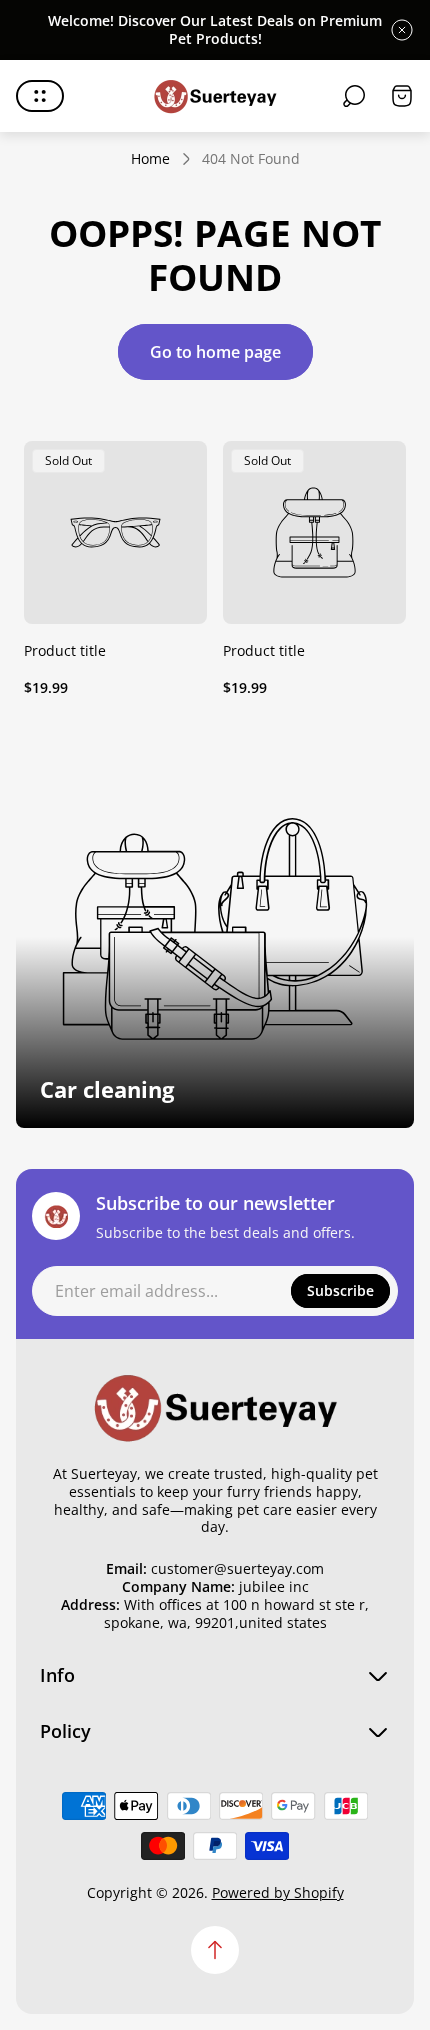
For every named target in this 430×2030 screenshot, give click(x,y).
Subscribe (340, 1290)
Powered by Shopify (278, 1892)
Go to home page (215, 352)
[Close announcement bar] (402, 30)
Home (150, 159)
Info (57, 1675)
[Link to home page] (215, 1406)
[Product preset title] (115, 532)
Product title (65, 650)
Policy (65, 1731)
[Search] (354, 96)
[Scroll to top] (215, 1950)
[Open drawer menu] (40, 96)
